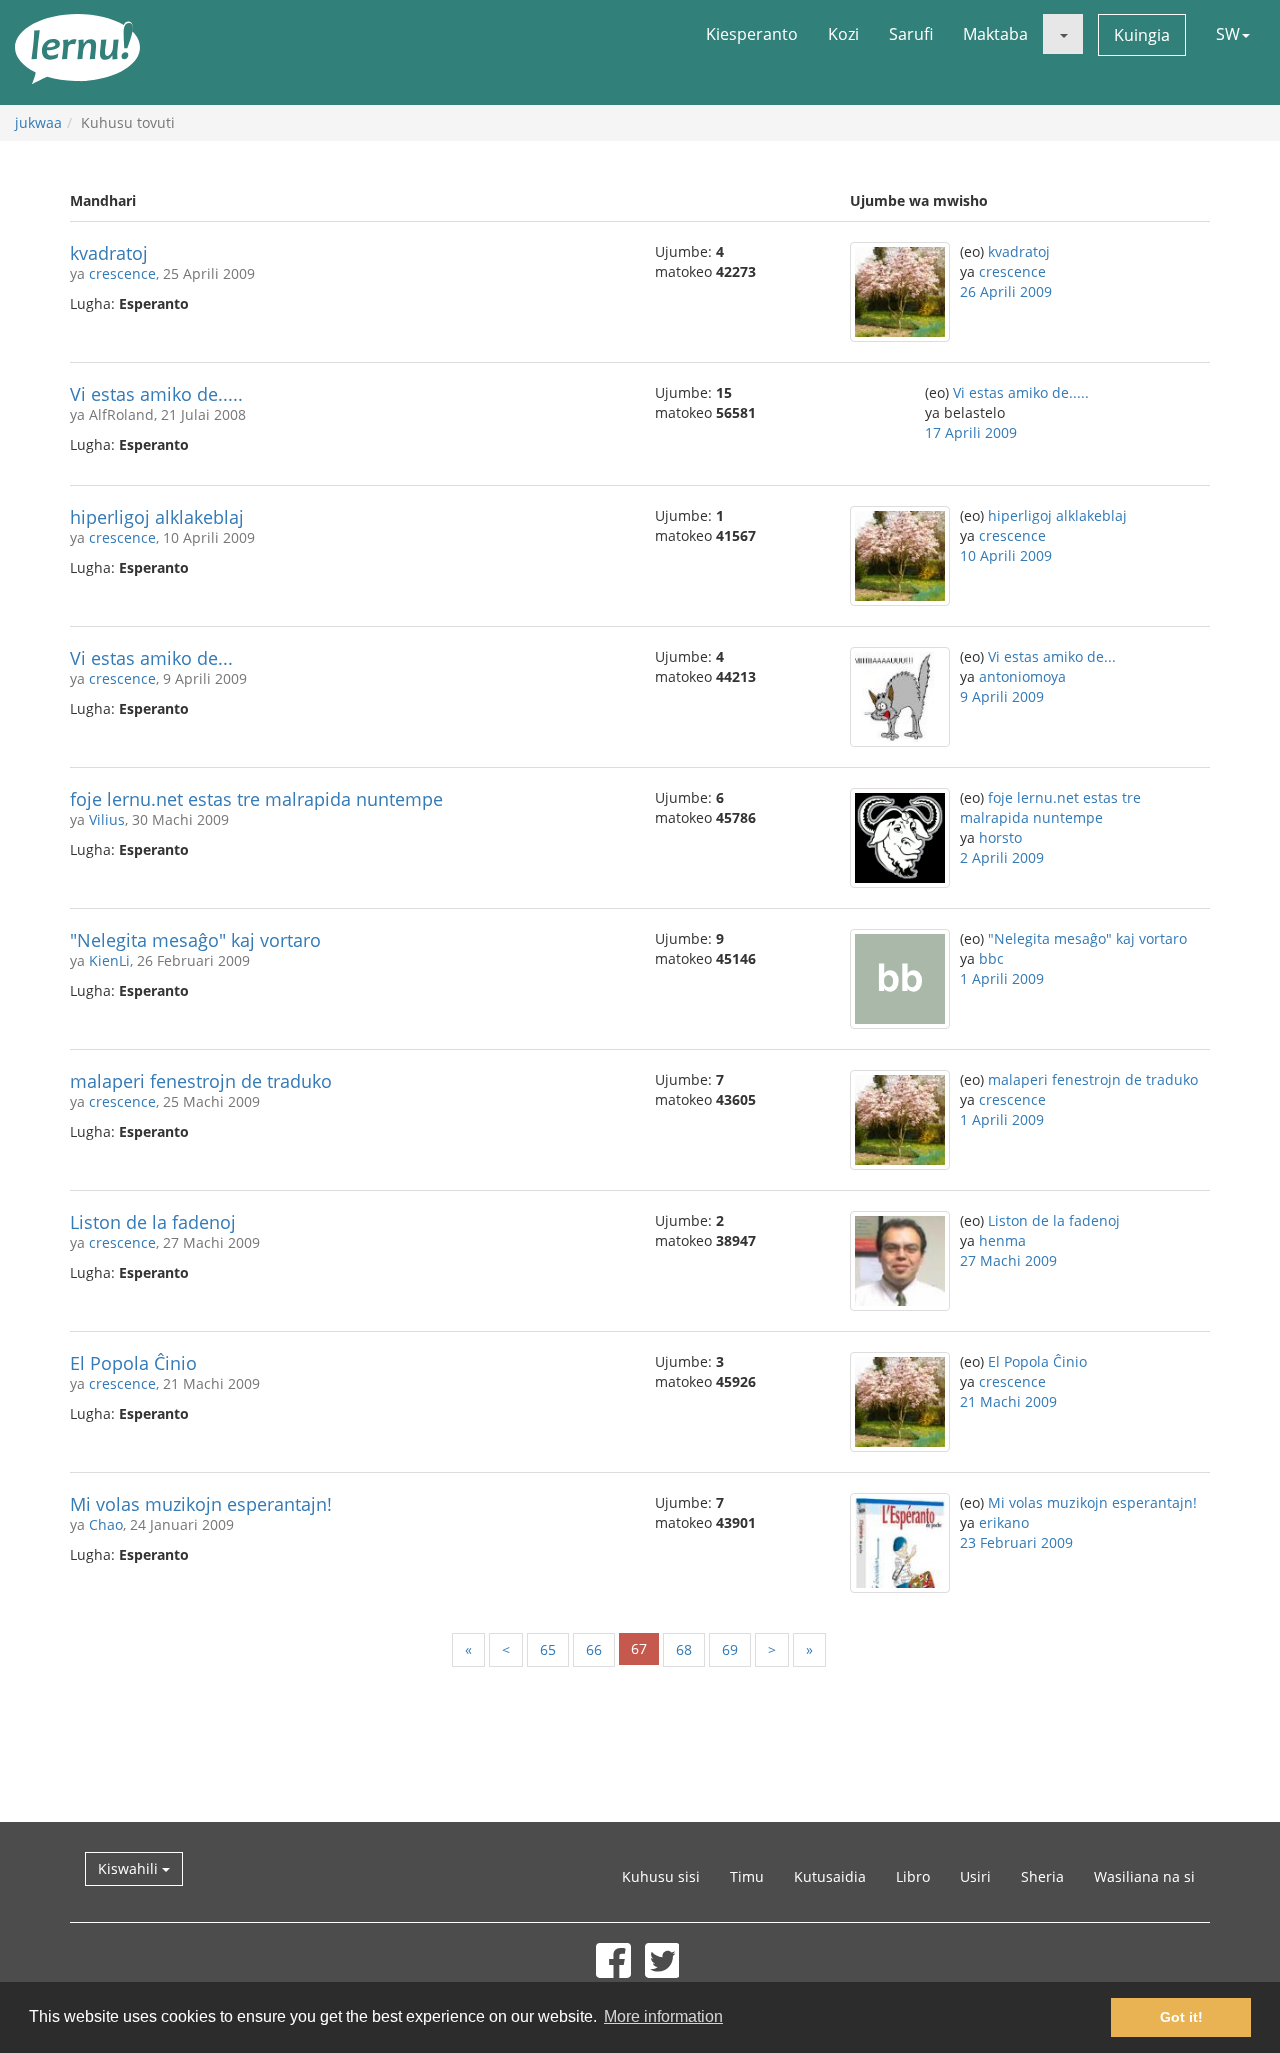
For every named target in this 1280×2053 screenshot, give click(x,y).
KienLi (109, 960)
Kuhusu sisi (661, 1876)
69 (730, 1649)
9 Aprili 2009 (1002, 696)
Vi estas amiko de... (151, 658)
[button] (1063, 34)
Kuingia (1142, 35)
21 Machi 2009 (1008, 1401)
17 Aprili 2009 (971, 432)
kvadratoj (109, 253)
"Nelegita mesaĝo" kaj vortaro (195, 940)
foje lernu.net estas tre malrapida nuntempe (256, 799)
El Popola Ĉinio (133, 1363)
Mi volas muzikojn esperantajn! (201, 1504)
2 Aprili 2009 (1002, 857)
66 (594, 1649)
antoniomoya (1022, 676)
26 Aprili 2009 (1006, 291)
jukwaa (38, 122)
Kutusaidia (830, 1876)
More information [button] (663, 2016)
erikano (1004, 1522)
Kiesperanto (752, 34)
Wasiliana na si (1144, 1876)
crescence (122, 273)
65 (548, 1649)
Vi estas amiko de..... (156, 394)
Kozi (843, 34)
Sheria (1042, 1876)
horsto (1000, 837)
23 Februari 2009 (1016, 1542)
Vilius (107, 819)
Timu (747, 1876)
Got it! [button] (1181, 2017)
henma (1002, 1240)
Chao (106, 1524)
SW (1228, 34)
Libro (913, 1876)
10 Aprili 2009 (1006, 555)
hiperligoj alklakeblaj (157, 517)
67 (639, 1648)
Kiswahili (130, 1868)
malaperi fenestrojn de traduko (201, 1081)
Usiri (975, 1876)
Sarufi (911, 34)
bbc (991, 958)
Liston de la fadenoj (153, 1222)
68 (684, 1649)
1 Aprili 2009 (1002, 978)
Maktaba (995, 34)
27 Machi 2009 (1008, 1260)
